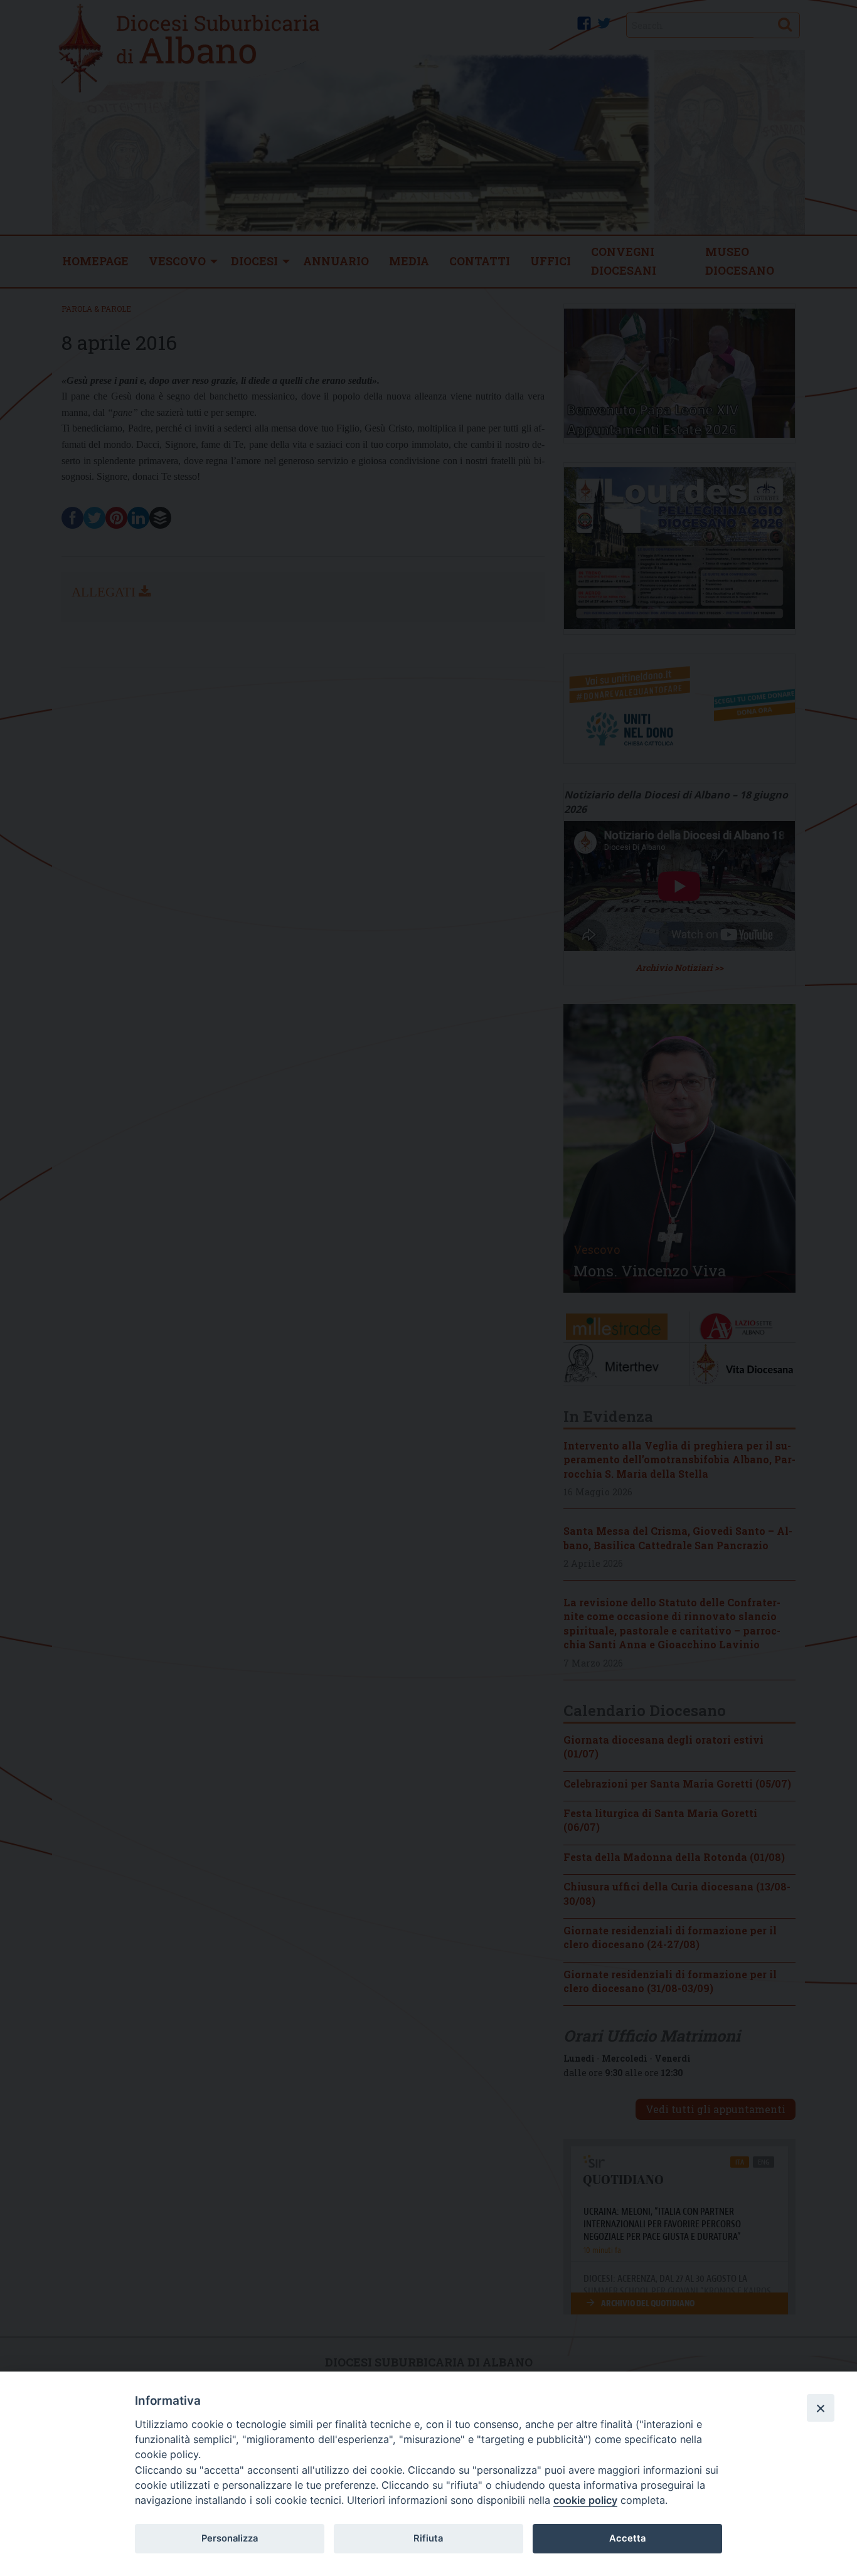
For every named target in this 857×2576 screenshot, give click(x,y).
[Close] (821, 2408)
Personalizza (230, 2538)
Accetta (627, 2538)
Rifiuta (428, 2538)
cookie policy (585, 2500)
